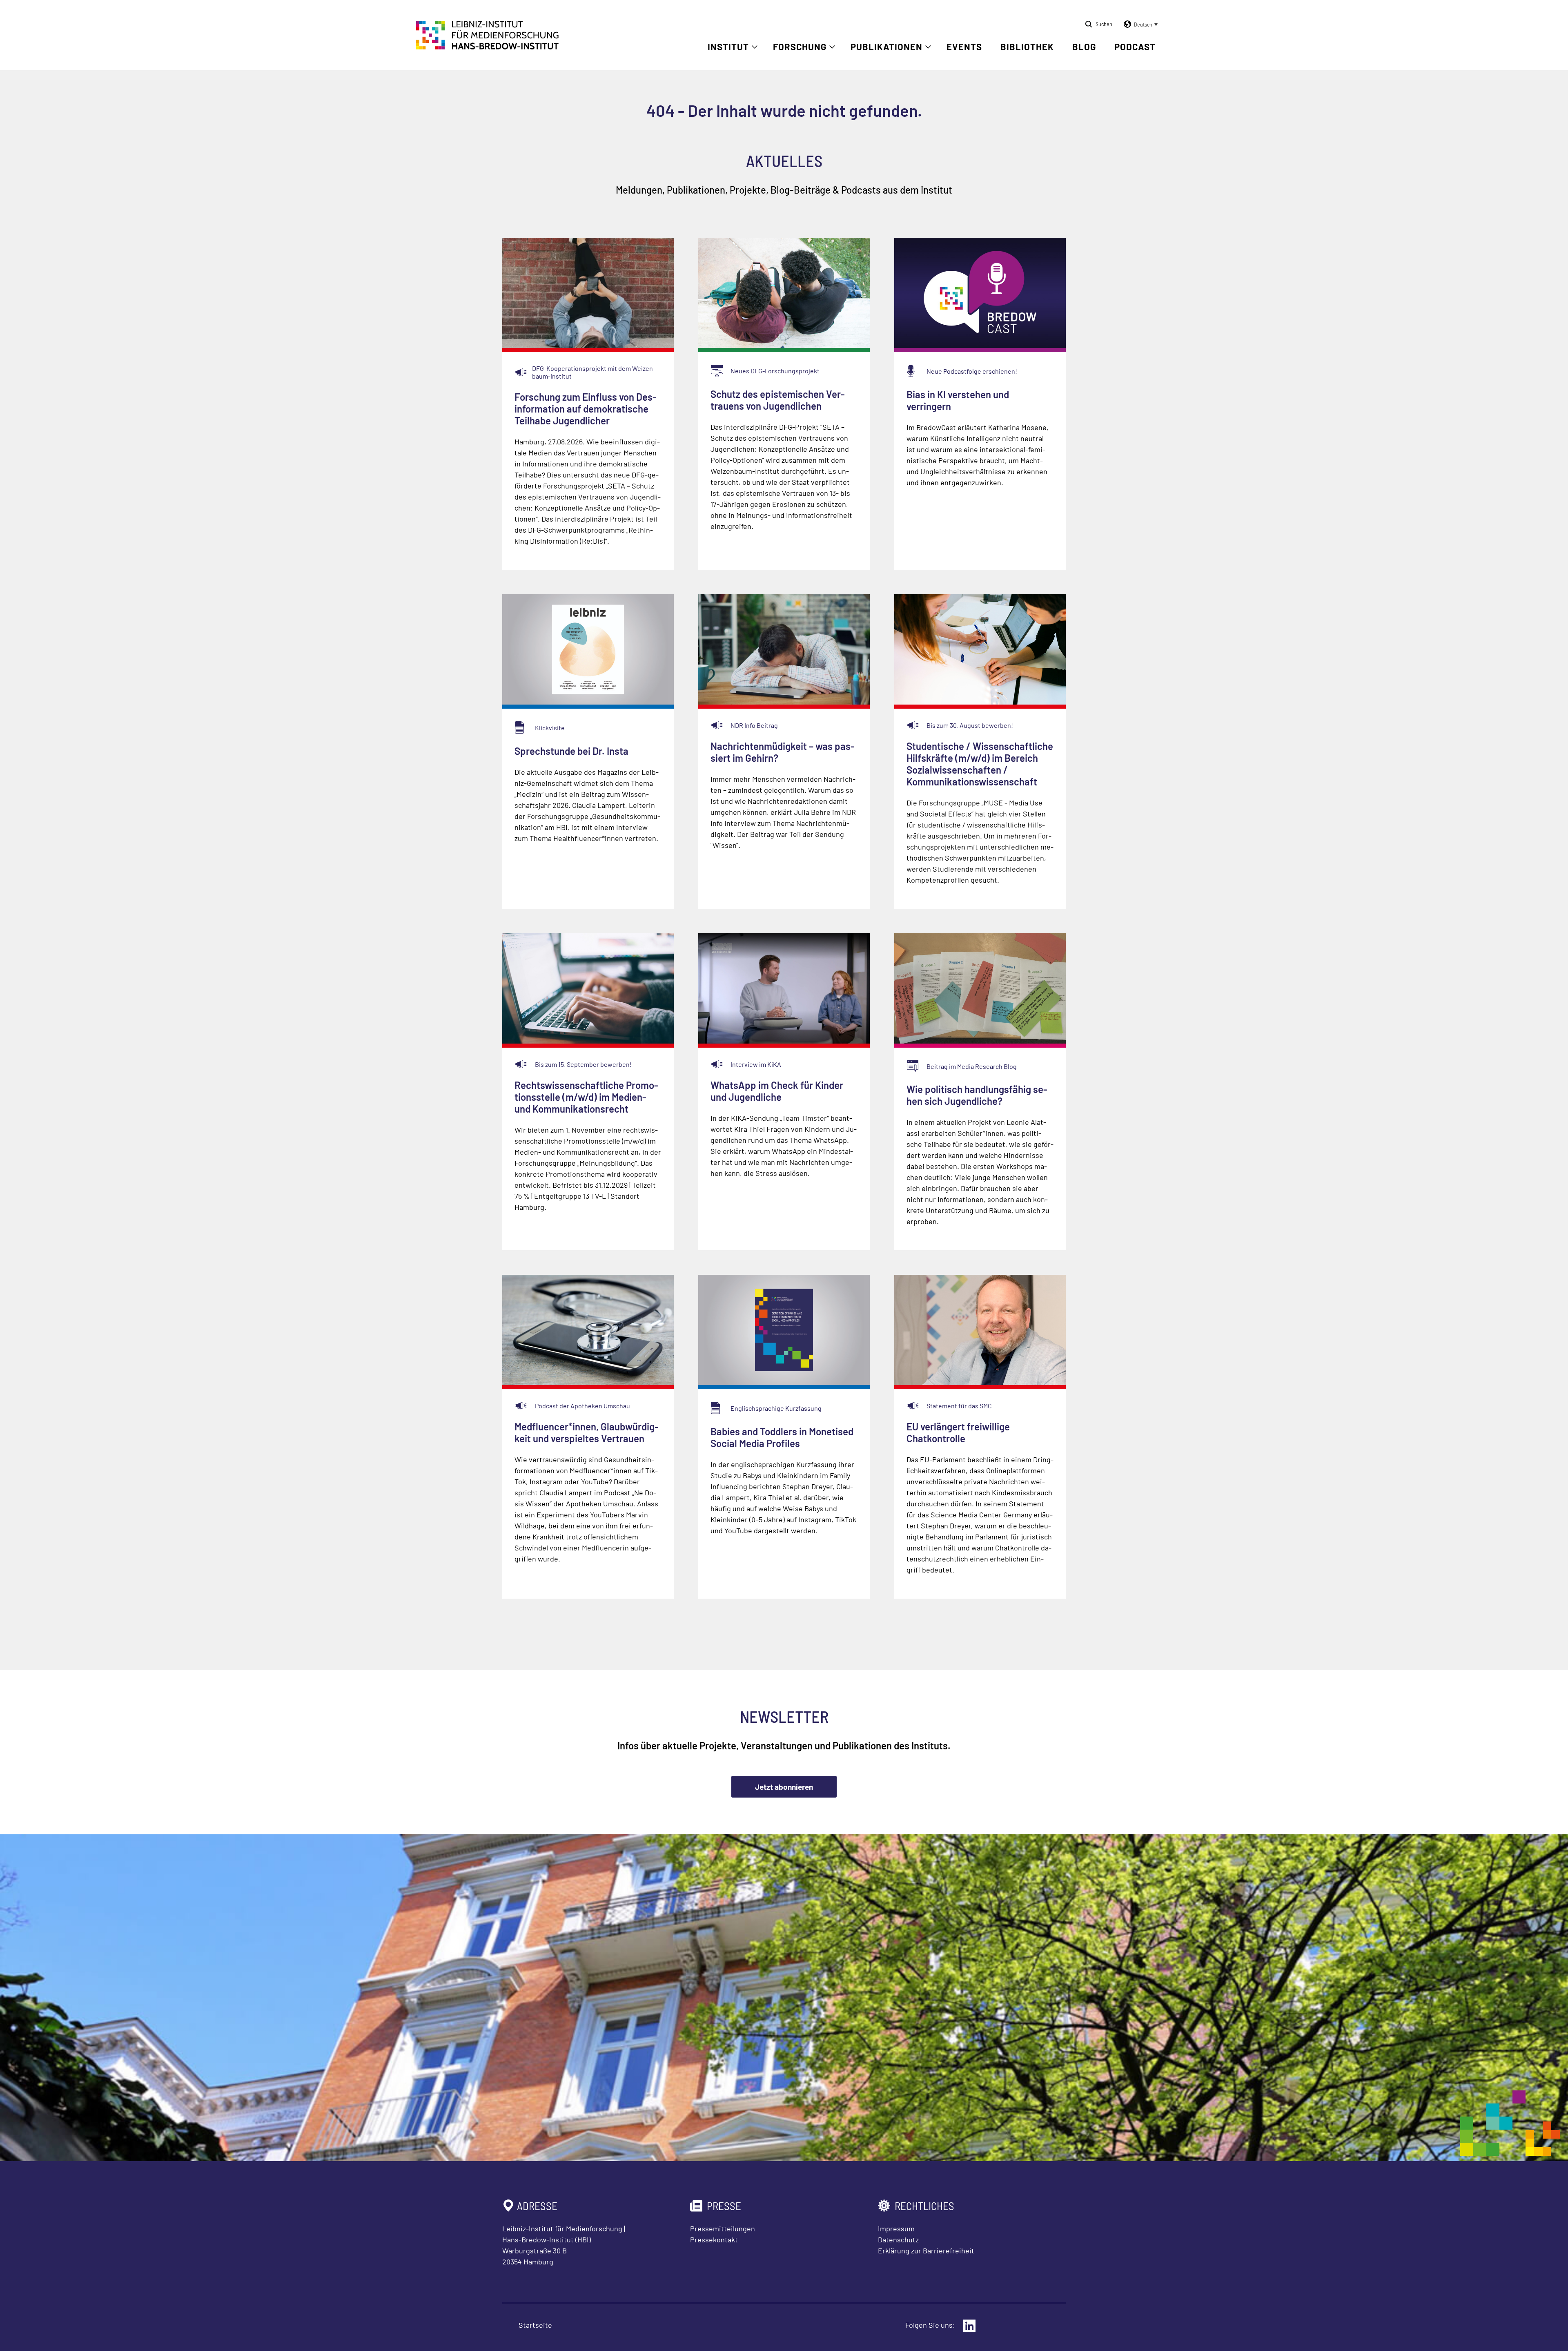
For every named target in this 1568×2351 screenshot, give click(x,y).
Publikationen (886, 47)
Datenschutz (898, 2239)
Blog (1084, 47)
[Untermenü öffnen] (755, 47)
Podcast (1135, 47)
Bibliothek (1027, 47)
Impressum (896, 2228)
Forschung (800, 47)
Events (964, 47)
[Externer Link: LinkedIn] (969, 2326)
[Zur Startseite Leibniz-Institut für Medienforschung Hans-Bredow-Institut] (488, 47)
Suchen (1104, 24)
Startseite (535, 2325)
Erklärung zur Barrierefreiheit (926, 2251)
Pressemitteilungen (723, 2228)
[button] (1139, 25)
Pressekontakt (714, 2239)
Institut (728, 47)
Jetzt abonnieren (784, 1787)
